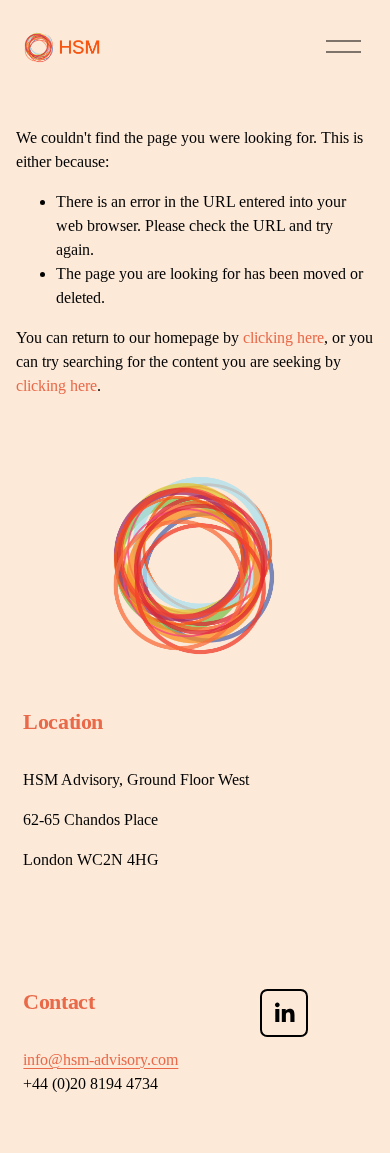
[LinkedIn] (284, 1013)
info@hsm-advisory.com (100, 1059)
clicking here (283, 337)
